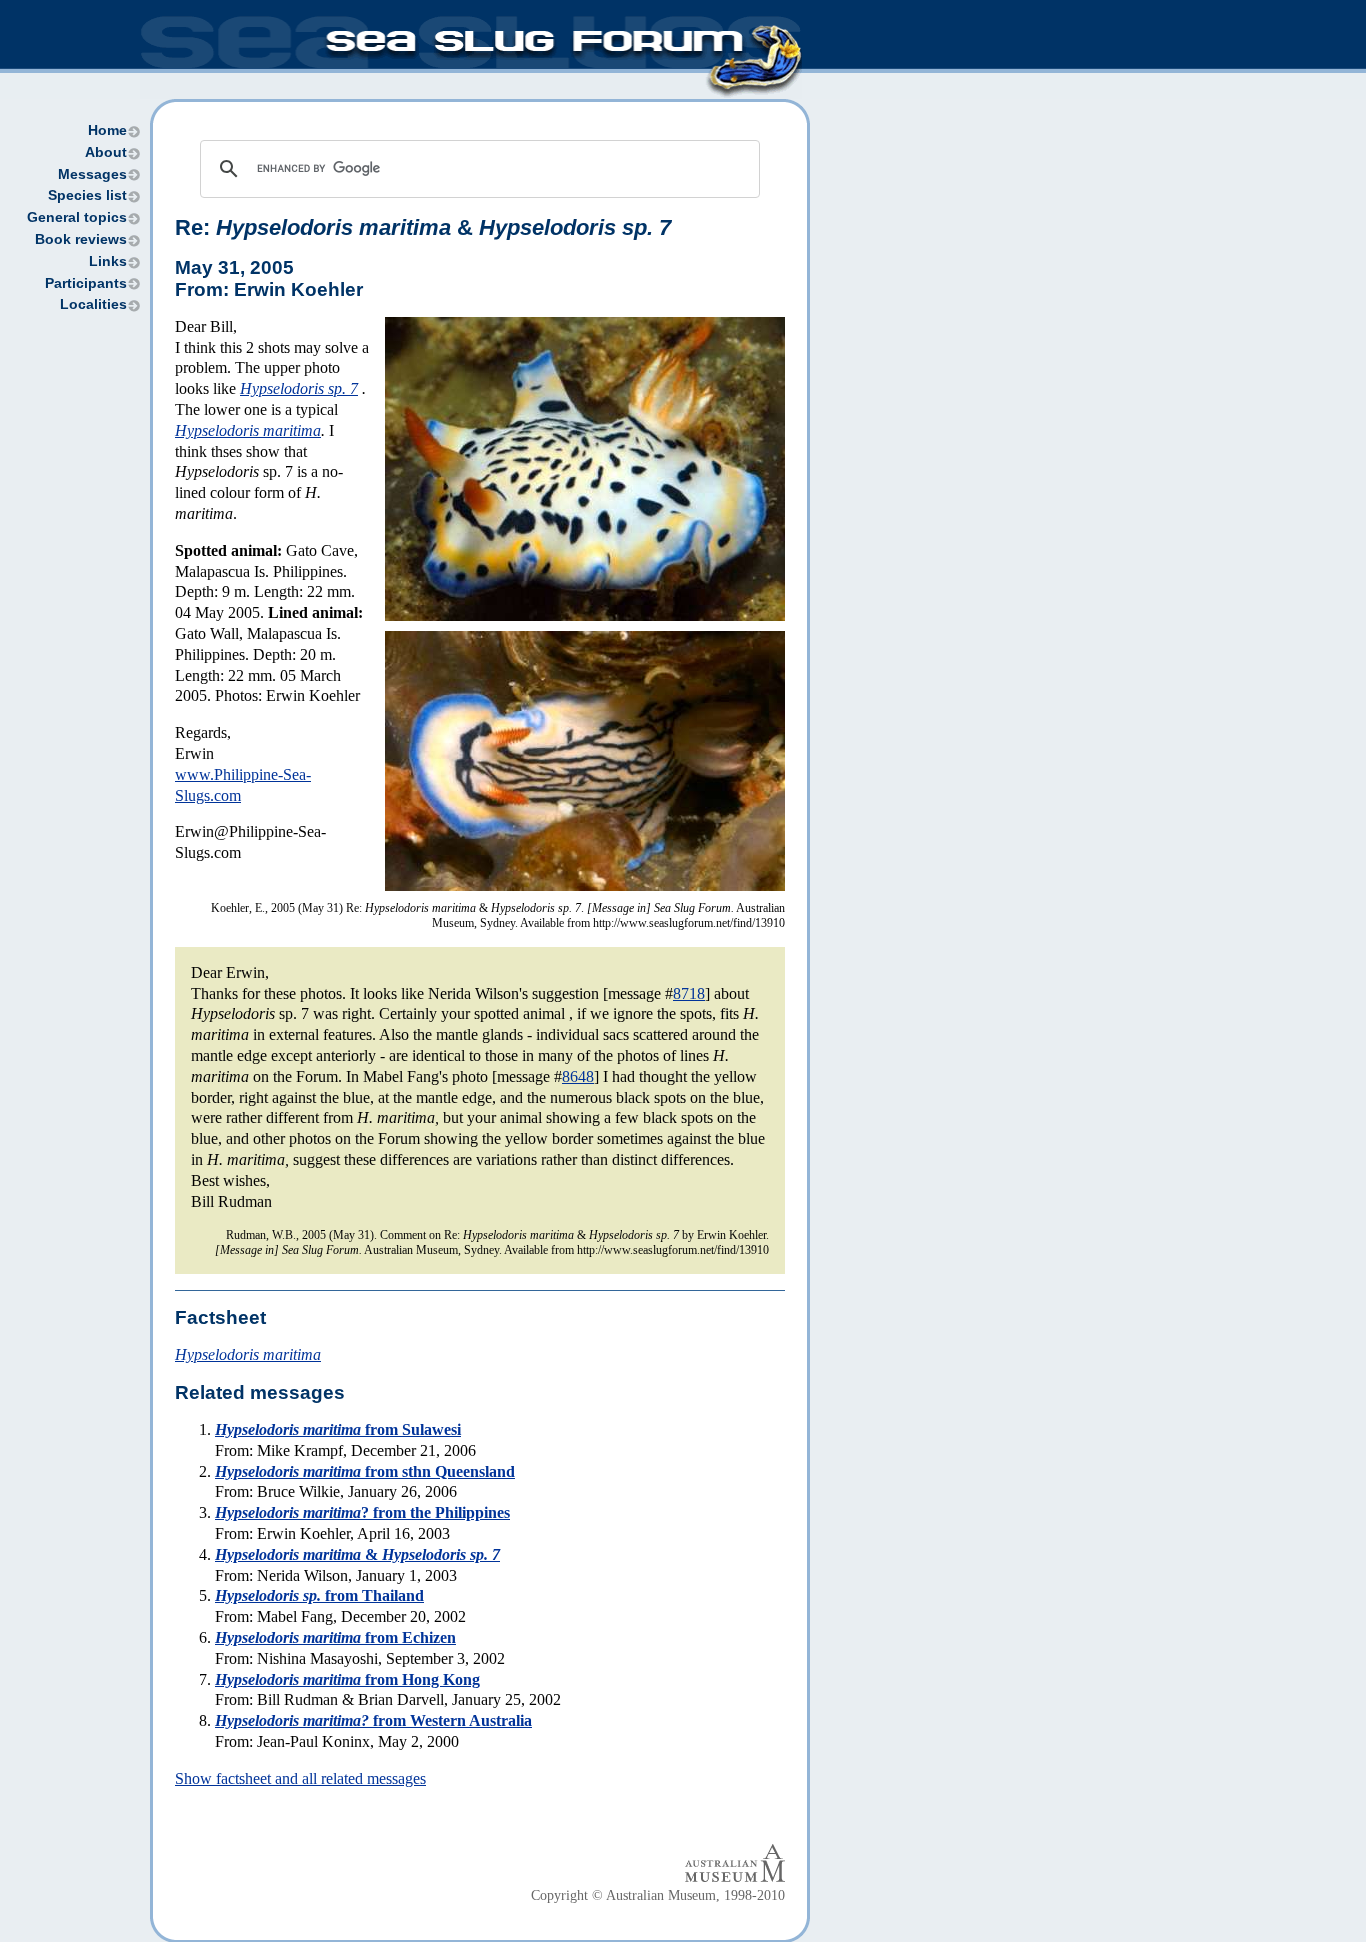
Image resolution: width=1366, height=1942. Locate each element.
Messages (92, 174)
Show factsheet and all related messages (300, 1778)
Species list (87, 195)
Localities (93, 304)
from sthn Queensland (365, 1471)
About (106, 152)
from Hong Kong (347, 1679)
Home (107, 130)
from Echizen (335, 1637)
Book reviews (81, 239)
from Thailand (319, 1595)
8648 (578, 1076)
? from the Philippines (362, 1512)
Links (108, 261)
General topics (77, 217)
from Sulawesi (338, 1429)
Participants (86, 283)
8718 (689, 993)
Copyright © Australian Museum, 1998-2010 (658, 1895)
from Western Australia (373, 1720)
